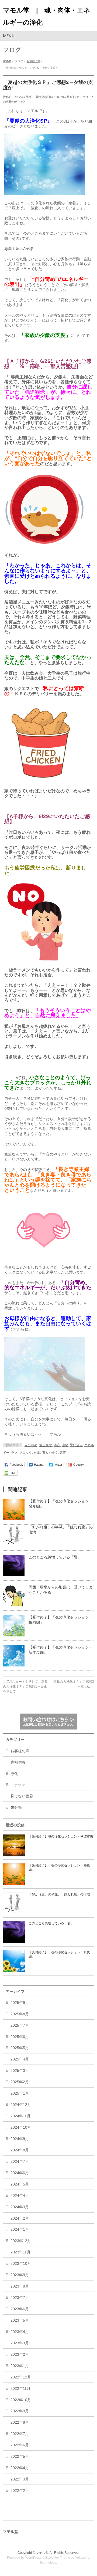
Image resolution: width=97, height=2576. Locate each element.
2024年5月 (20, 2184)
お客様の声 (10, 102)
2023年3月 (20, 2343)
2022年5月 (20, 2456)
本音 (57, 1445)
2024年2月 (20, 2218)
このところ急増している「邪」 (55, 1557)
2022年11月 (20, 2388)
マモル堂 (42, 2553)
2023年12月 (21, 2241)
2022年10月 (21, 2400)
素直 (63, 1453)
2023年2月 (20, 2354)
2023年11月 (20, 2252)
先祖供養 (18, 1762)
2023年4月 (20, 2332)
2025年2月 (20, 2082)
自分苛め (31, 1445)
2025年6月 (20, 2037)
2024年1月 (20, 2229)
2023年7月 (20, 2298)
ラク (14, 1453)
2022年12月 (21, 2377)
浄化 (22, 102)
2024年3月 (20, 2207)
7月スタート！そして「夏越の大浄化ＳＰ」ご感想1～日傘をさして (25, 1686)
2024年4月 (20, 2196)
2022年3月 (20, 2479)
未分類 (16, 1807)
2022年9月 (20, 2411)
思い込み (76, 1445)
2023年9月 (20, 2275)
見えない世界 (22, 1796)
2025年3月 (20, 2070)
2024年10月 (21, 2127)
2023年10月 (21, 2263)
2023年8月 (20, 2286)
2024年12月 (21, 2105)
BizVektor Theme (58, 2558)
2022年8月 (20, 2422)
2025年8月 (20, 2014)
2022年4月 (20, 2468)
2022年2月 (20, 2490)
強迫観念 (46, 1445)
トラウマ (18, 1785)
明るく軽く (50, 1453)
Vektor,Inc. (83, 2558)
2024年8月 (20, 2150)
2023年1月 (20, 2366)
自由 (37, 1453)
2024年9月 (20, 2139)
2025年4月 (20, 2059)
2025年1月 (20, 2093)
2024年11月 (20, 2116)
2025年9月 (20, 2003)
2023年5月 (20, 2320)
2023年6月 (20, 2309)
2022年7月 (20, 2434)
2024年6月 (20, 2173)
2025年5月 (20, 2048)
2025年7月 (20, 2025)
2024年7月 (20, 2161)
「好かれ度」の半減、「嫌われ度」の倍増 (59, 1894)
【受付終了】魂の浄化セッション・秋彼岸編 (61, 1836)
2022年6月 (20, 2445)
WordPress (33, 2558)
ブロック (26, 1453)
